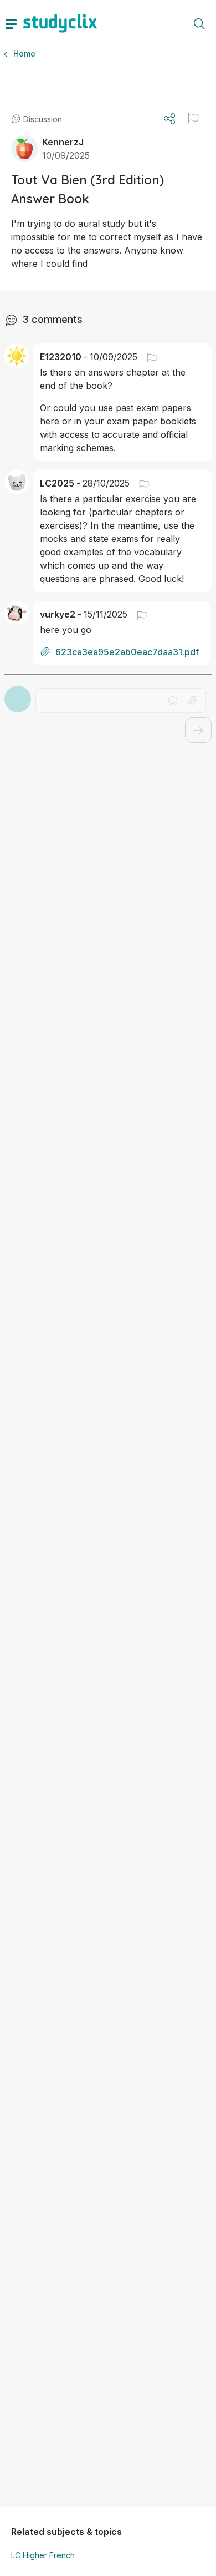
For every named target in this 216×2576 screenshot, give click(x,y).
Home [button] (24, 54)
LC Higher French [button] (43, 2555)
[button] (193, 118)
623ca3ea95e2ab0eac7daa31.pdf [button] (127, 652)
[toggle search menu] (199, 23)
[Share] (169, 119)
